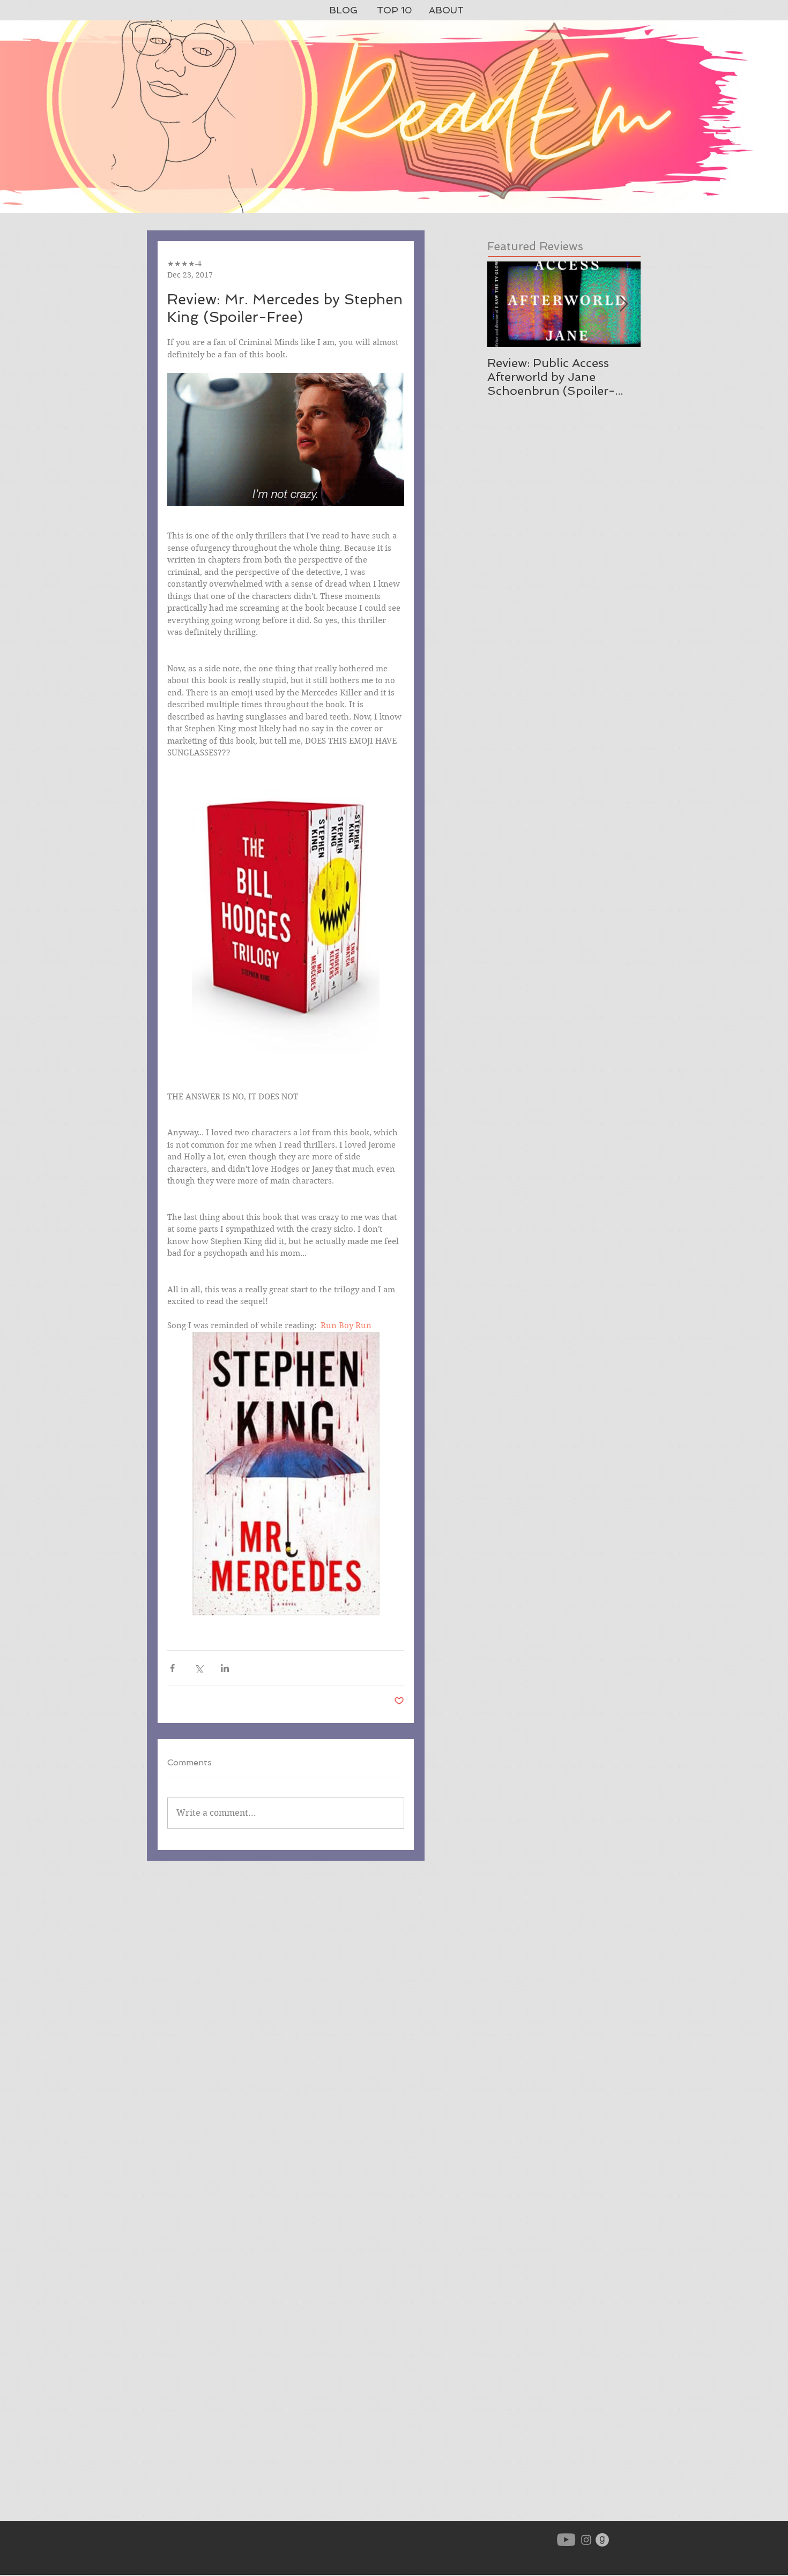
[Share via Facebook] (172, 1668)
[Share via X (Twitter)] (199, 1668)
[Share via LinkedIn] (225, 1668)
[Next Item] (623, 305)
